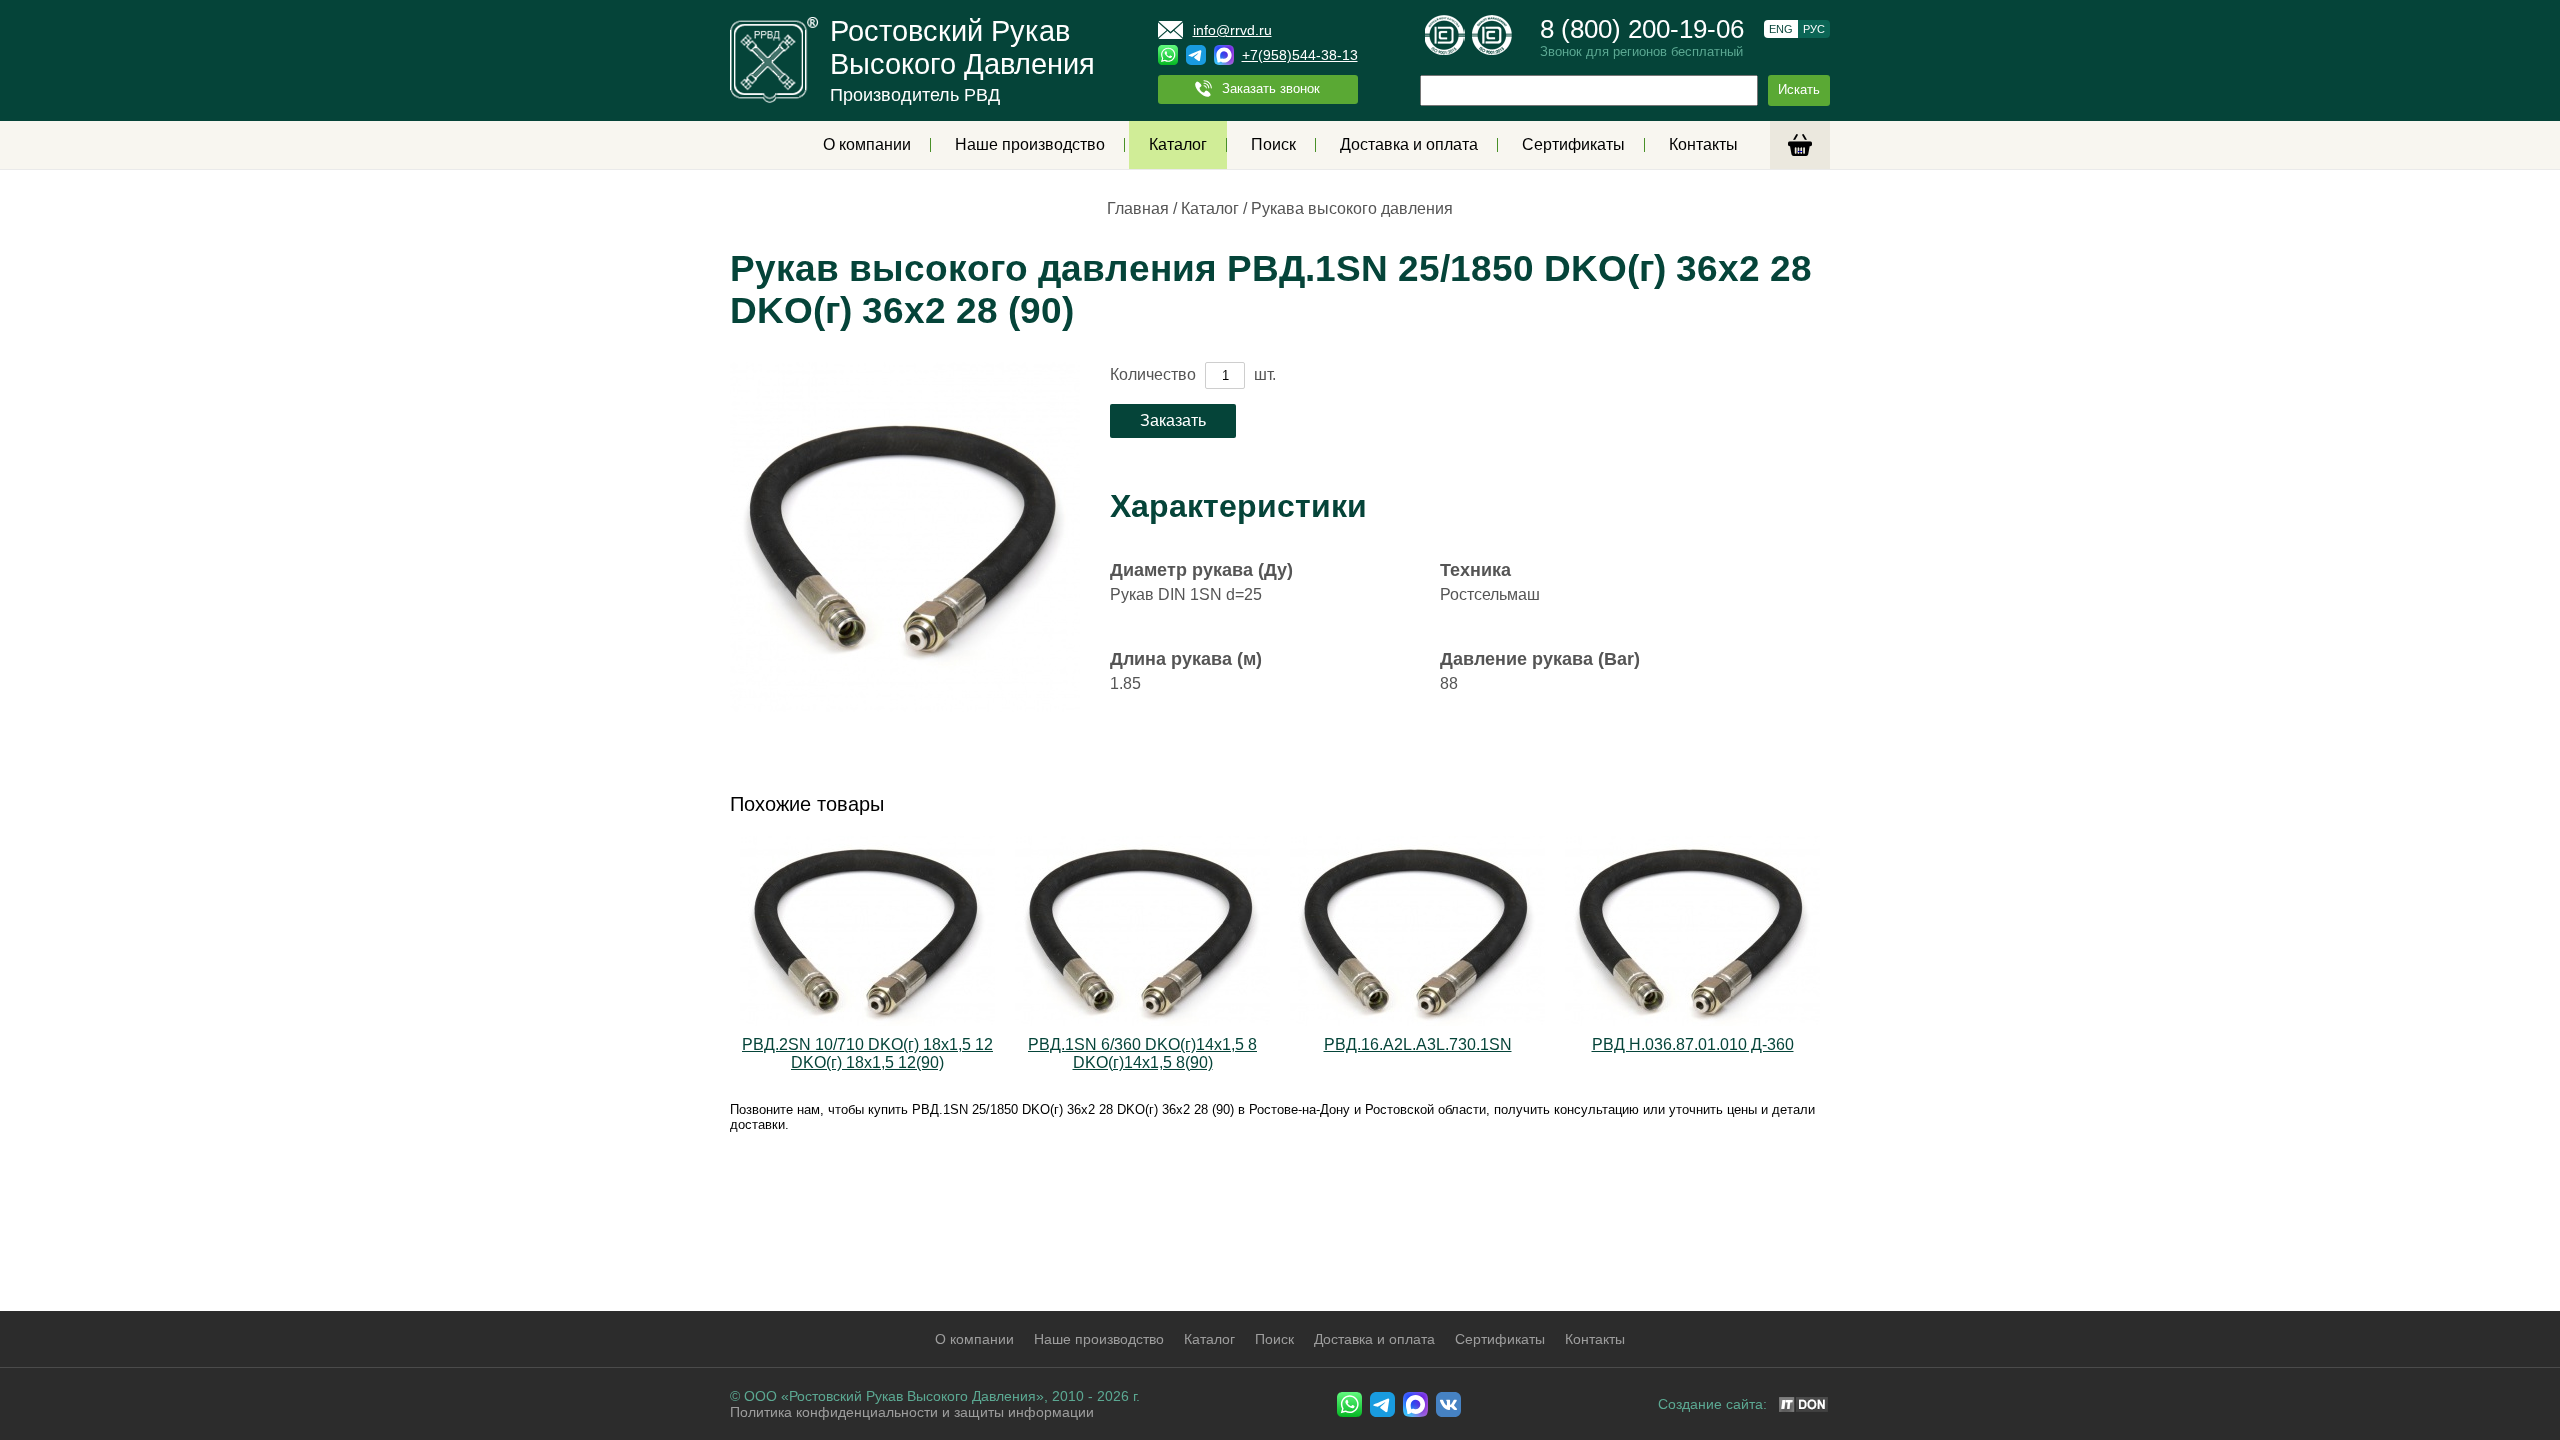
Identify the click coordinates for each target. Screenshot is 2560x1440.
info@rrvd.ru (1232, 30)
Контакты (1703, 144)
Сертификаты (1573, 144)
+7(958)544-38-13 (1300, 55)
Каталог (1178, 144)
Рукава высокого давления (1352, 208)
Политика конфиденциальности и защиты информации (912, 1412)
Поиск (1273, 144)
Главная (1138, 208)
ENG (1781, 29)
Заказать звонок (1271, 88)
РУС (1814, 29)
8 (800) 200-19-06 (1642, 29)
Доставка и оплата (1409, 144)
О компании (867, 144)
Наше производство (1030, 144)
